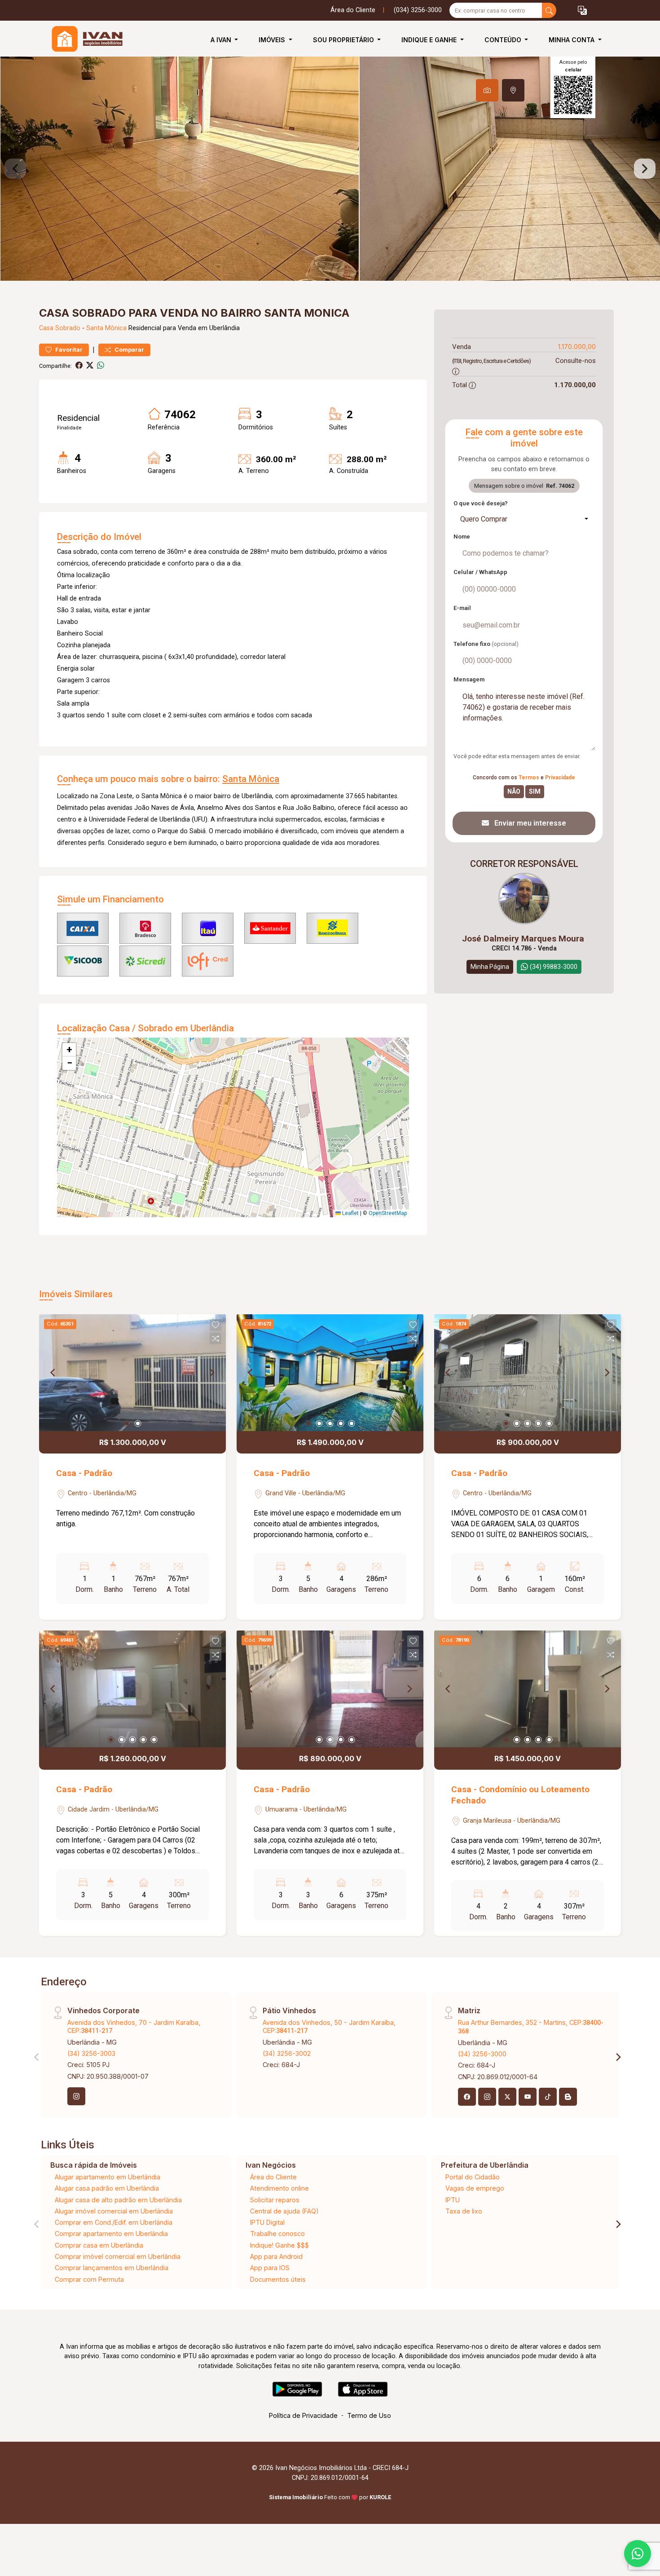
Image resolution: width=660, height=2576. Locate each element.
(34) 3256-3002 (287, 2053)
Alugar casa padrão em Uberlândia (107, 2188)
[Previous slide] (15, 169)
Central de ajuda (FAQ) (284, 2211)
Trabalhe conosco (277, 2234)
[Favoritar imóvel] (216, 1325)
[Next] (211, 1373)
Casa (46, 328)
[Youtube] (528, 2097)
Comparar (129, 350)
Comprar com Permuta (89, 2279)
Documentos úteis (278, 2279)
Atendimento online (279, 2188)
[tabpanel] (330, 169)
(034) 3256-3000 (418, 10)
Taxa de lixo (464, 2211)
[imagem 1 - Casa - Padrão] (132, 1373)
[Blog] (568, 2097)
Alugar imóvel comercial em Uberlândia (114, 2211)
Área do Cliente (353, 10)
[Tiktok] (548, 2097)
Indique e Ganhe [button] (430, 40)
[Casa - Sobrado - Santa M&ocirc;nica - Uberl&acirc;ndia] (84, 40)
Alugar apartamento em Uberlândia (108, 2177)
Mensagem (469, 679)
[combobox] (524, 519)
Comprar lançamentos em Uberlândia (112, 2268)
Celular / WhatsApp (480, 572)
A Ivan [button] (222, 40)
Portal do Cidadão (473, 2177)
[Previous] (53, 1373)
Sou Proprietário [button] (344, 40)
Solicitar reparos (275, 2200)
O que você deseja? (481, 503)
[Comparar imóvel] (216, 1339)
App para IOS (270, 2268)
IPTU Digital (267, 2222)
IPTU (453, 2200)
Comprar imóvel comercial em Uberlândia (118, 2256)
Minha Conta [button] (572, 40)
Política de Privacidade (303, 2415)
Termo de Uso (369, 2415)
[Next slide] (645, 169)
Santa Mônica (106, 328)
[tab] (487, 90)
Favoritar (68, 350)
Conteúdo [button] (504, 40)
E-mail (462, 608)
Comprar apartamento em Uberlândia (111, 2234)
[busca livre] (549, 10)
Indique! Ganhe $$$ (279, 2245)
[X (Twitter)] (507, 2097)
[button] (582, 11)
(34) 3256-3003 (91, 2053)
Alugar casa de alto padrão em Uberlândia (118, 2200)
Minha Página (490, 967)
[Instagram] (76, 2096)
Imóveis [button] (273, 40)
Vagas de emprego (475, 2188)
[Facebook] (467, 2097)
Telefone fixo (486, 644)
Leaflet (350, 1213)
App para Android (276, 2256)
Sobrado (68, 328)
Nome (462, 537)
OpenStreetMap (388, 1213)
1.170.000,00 (577, 347)
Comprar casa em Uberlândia (99, 2245)
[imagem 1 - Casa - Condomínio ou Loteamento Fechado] (528, 1689)
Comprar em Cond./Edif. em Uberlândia (114, 2222)
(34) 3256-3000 (482, 2054)
